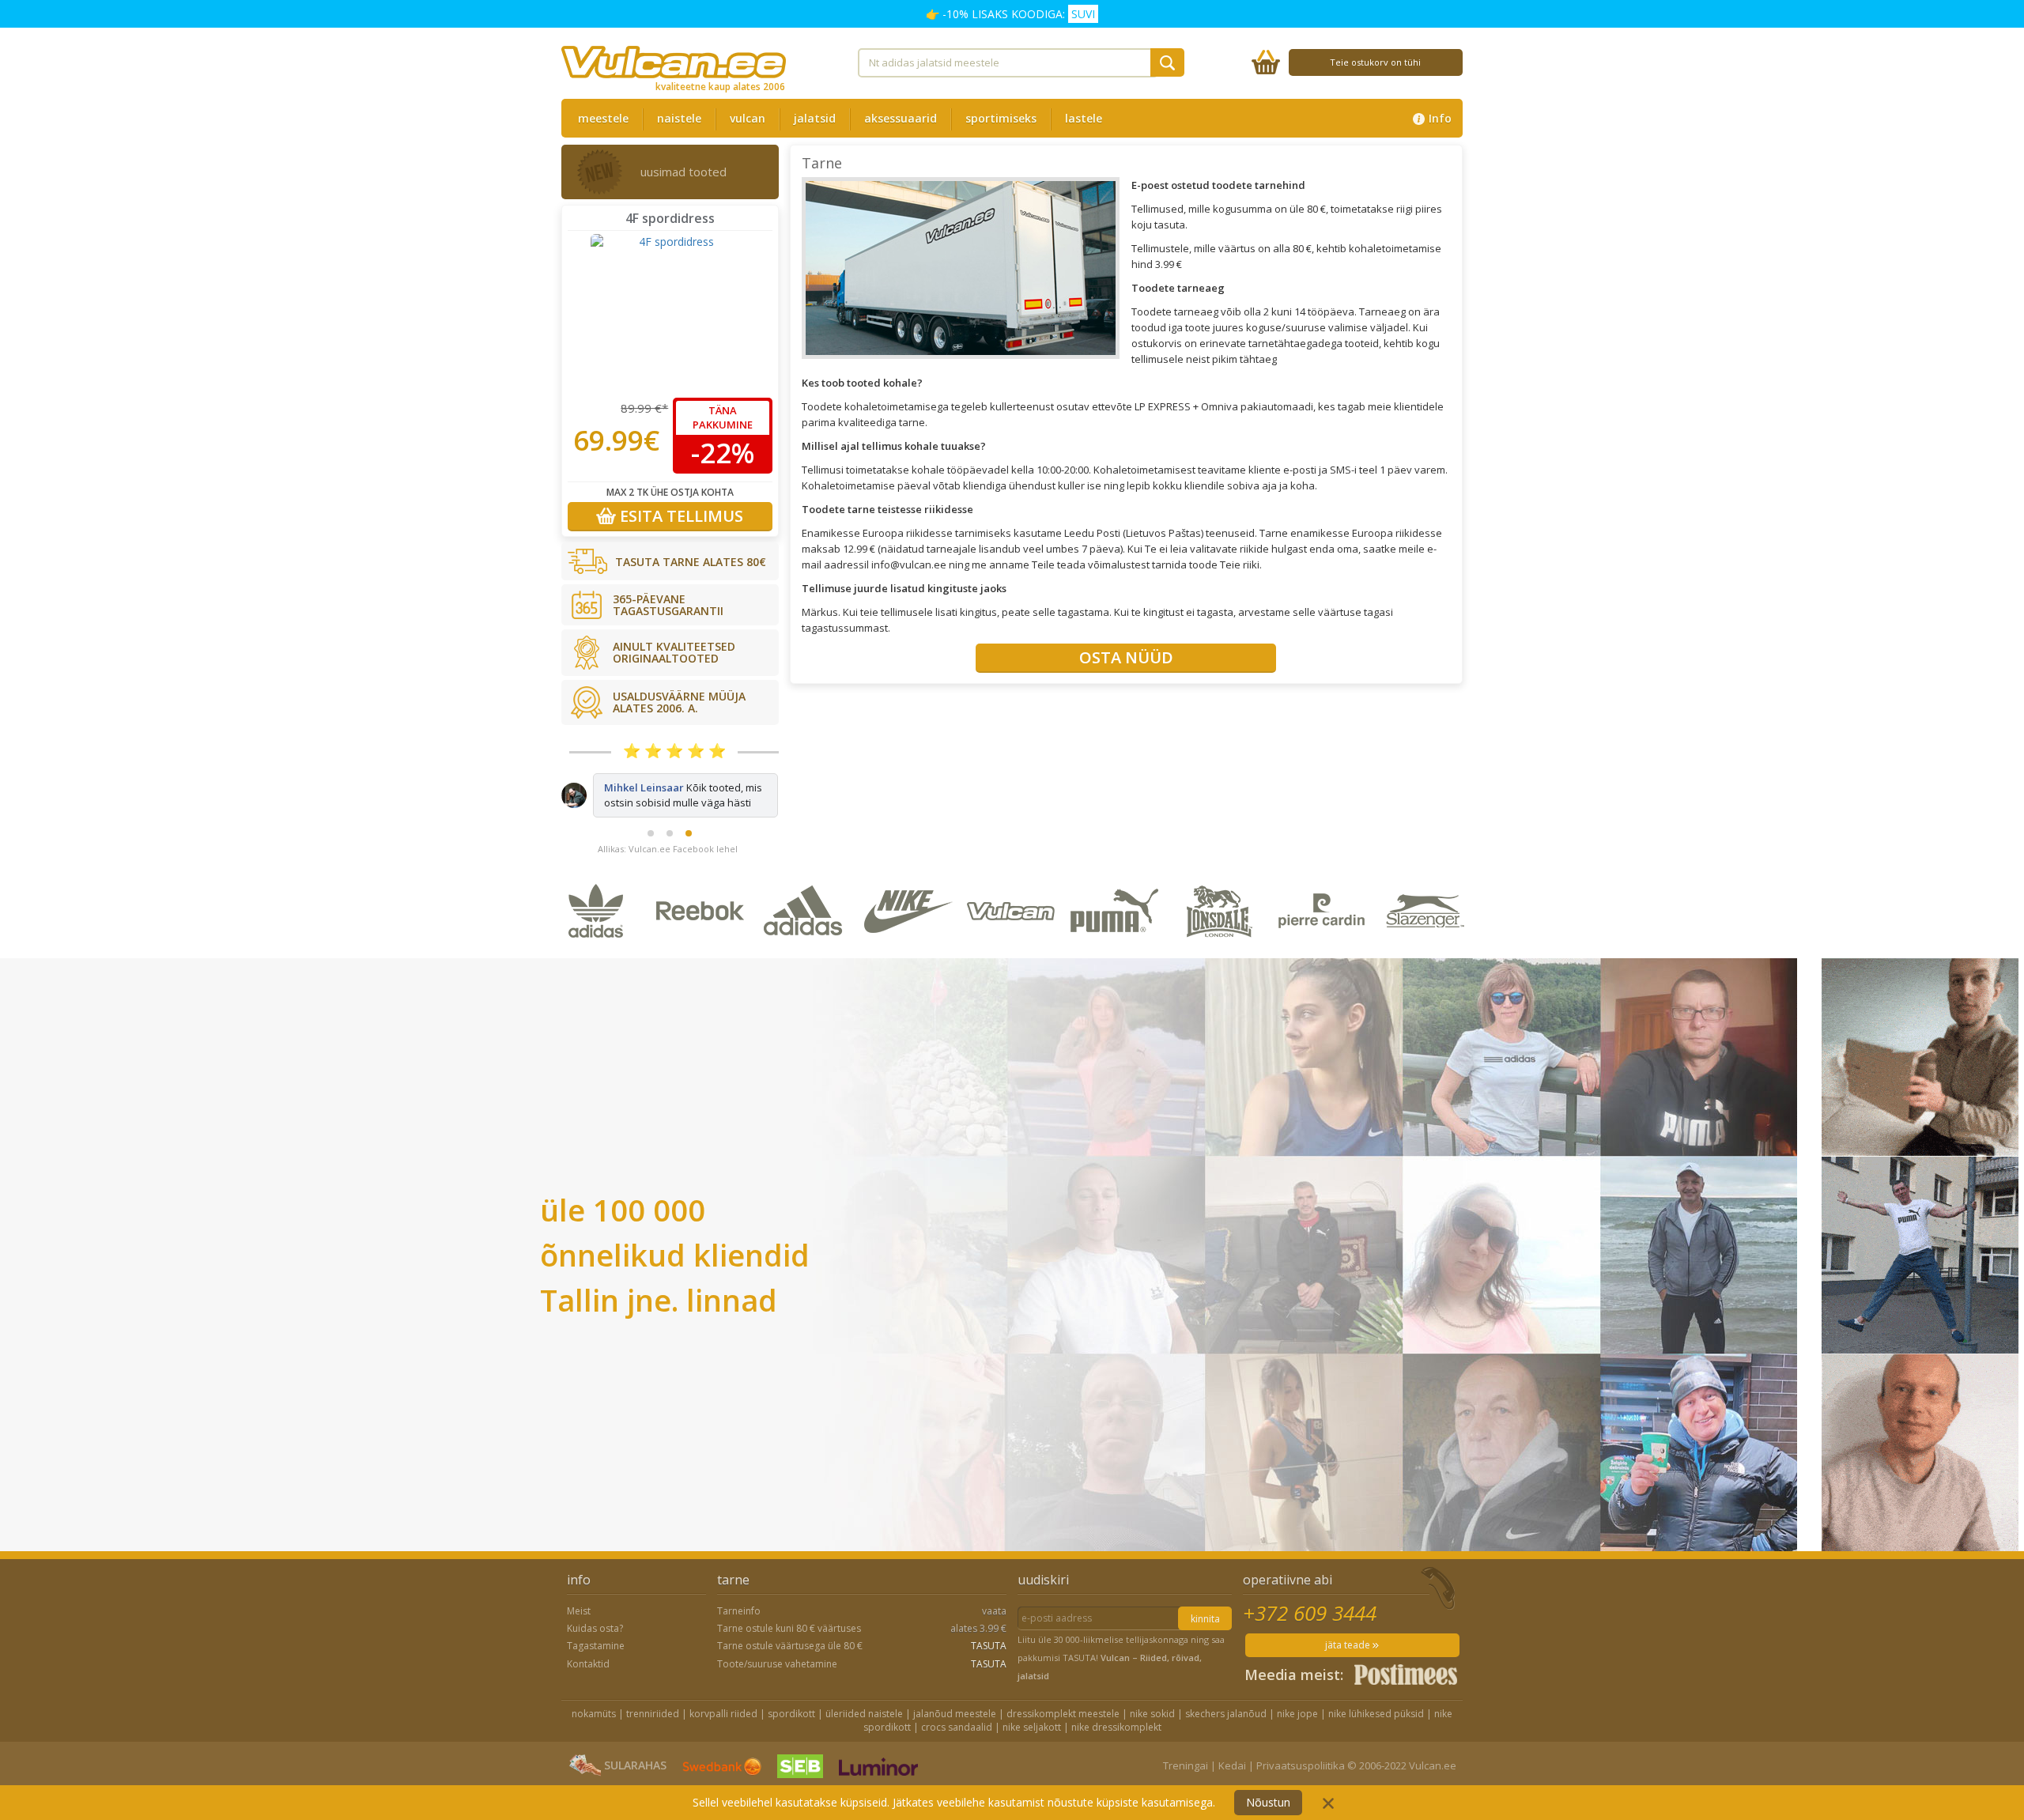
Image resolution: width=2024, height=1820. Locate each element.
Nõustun (1268, 1802)
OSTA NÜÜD (1126, 657)
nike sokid (1152, 1722)
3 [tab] (689, 842)
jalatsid (815, 118)
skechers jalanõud (1226, 1722)
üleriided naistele (864, 1722)
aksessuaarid (901, 118)
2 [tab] (670, 842)
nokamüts (594, 1722)
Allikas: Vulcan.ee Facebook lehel (668, 857)
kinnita (1205, 1627)
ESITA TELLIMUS (680, 516)
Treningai (1186, 1774)
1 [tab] (651, 842)
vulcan (748, 118)
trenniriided (653, 1722)
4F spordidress (670, 218)
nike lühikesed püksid (1376, 1722)
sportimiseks (1001, 118)
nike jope (1297, 1722)
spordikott (791, 1722)
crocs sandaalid (957, 1736)
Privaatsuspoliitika (1301, 1774)
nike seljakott (1032, 1736)
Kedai (1232, 1774)
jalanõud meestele (955, 1722)
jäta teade (1349, 1654)
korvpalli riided (723, 1722)
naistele (679, 118)
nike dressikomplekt (1116, 1736)
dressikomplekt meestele (1063, 1722)
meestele (603, 118)
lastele (1084, 118)
